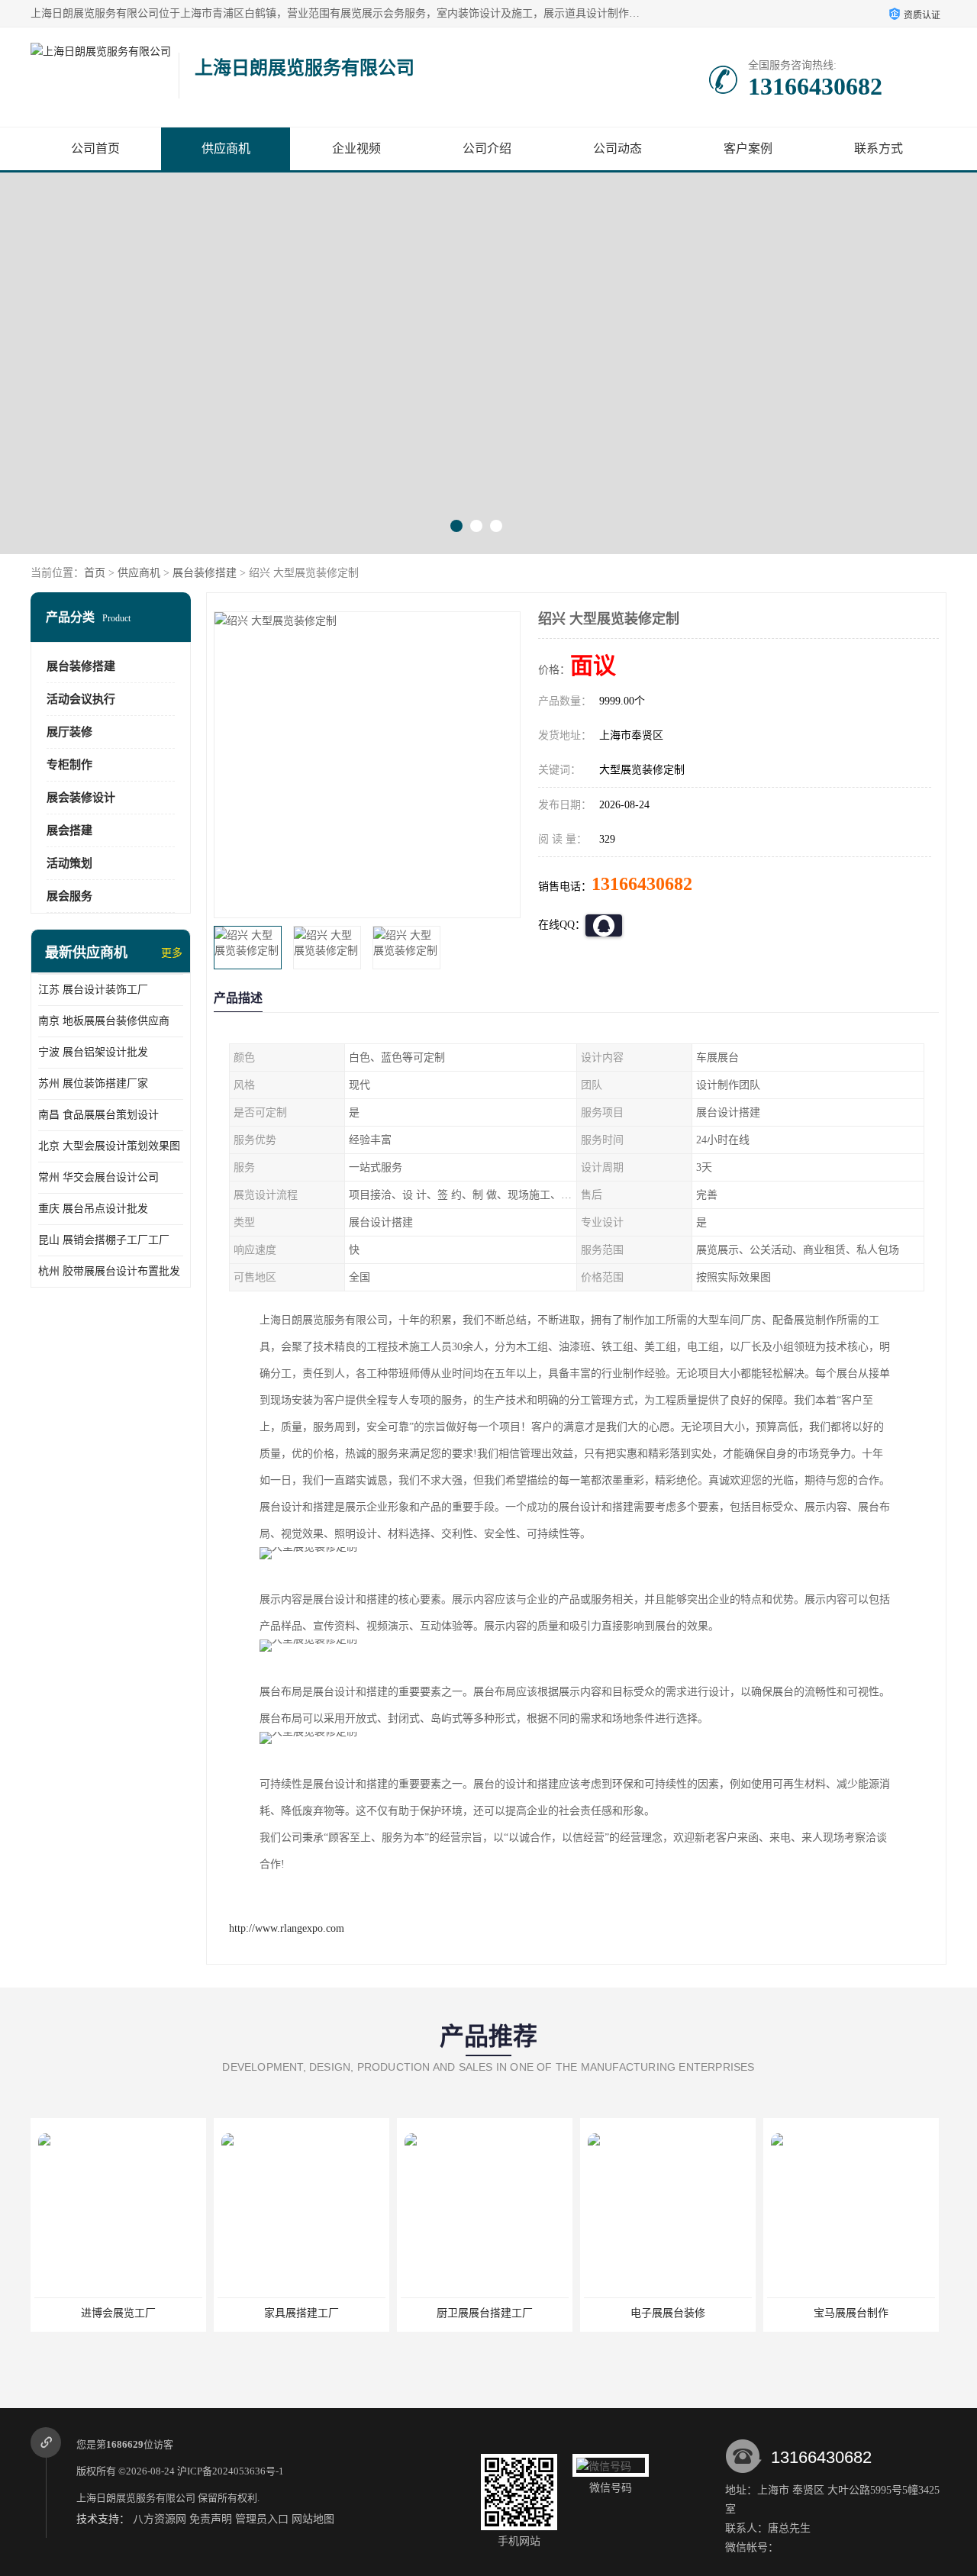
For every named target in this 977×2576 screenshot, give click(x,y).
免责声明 (211, 2519)
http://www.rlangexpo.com (287, 1928)
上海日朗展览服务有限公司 (136, 2498)
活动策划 (69, 863)
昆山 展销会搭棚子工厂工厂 (104, 1240)
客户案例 (748, 148)
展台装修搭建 (205, 573)
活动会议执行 (81, 699)
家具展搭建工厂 (118, 2313)
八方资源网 (160, 2519)
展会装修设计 (81, 798)
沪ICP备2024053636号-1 (231, 2471)
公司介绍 (487, 148)
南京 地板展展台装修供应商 (104, 1021)
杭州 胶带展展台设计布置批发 (109, 1271)
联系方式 (879, 148)
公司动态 (617, 148)
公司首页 (95, 148)
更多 (172, 953)
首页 (95, 573)
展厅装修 (69, 732)
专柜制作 (69, 765)
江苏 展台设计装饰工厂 (93, 990)
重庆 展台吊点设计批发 (93, 1209)
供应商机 (226, 148)
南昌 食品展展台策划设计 (98, 1115)
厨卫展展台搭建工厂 (301, 2313)
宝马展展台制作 (668, 2313)
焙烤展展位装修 (851, 2313)
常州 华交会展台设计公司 (98, 1177)
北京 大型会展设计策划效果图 (109, 1146)
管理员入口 (262, 2519)
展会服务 (69, 896)
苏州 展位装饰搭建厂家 (93, 1083)
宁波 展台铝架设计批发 (93, 1052)
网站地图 (313, 2519)
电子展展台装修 (485, 2313)
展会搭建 (69, 830)
